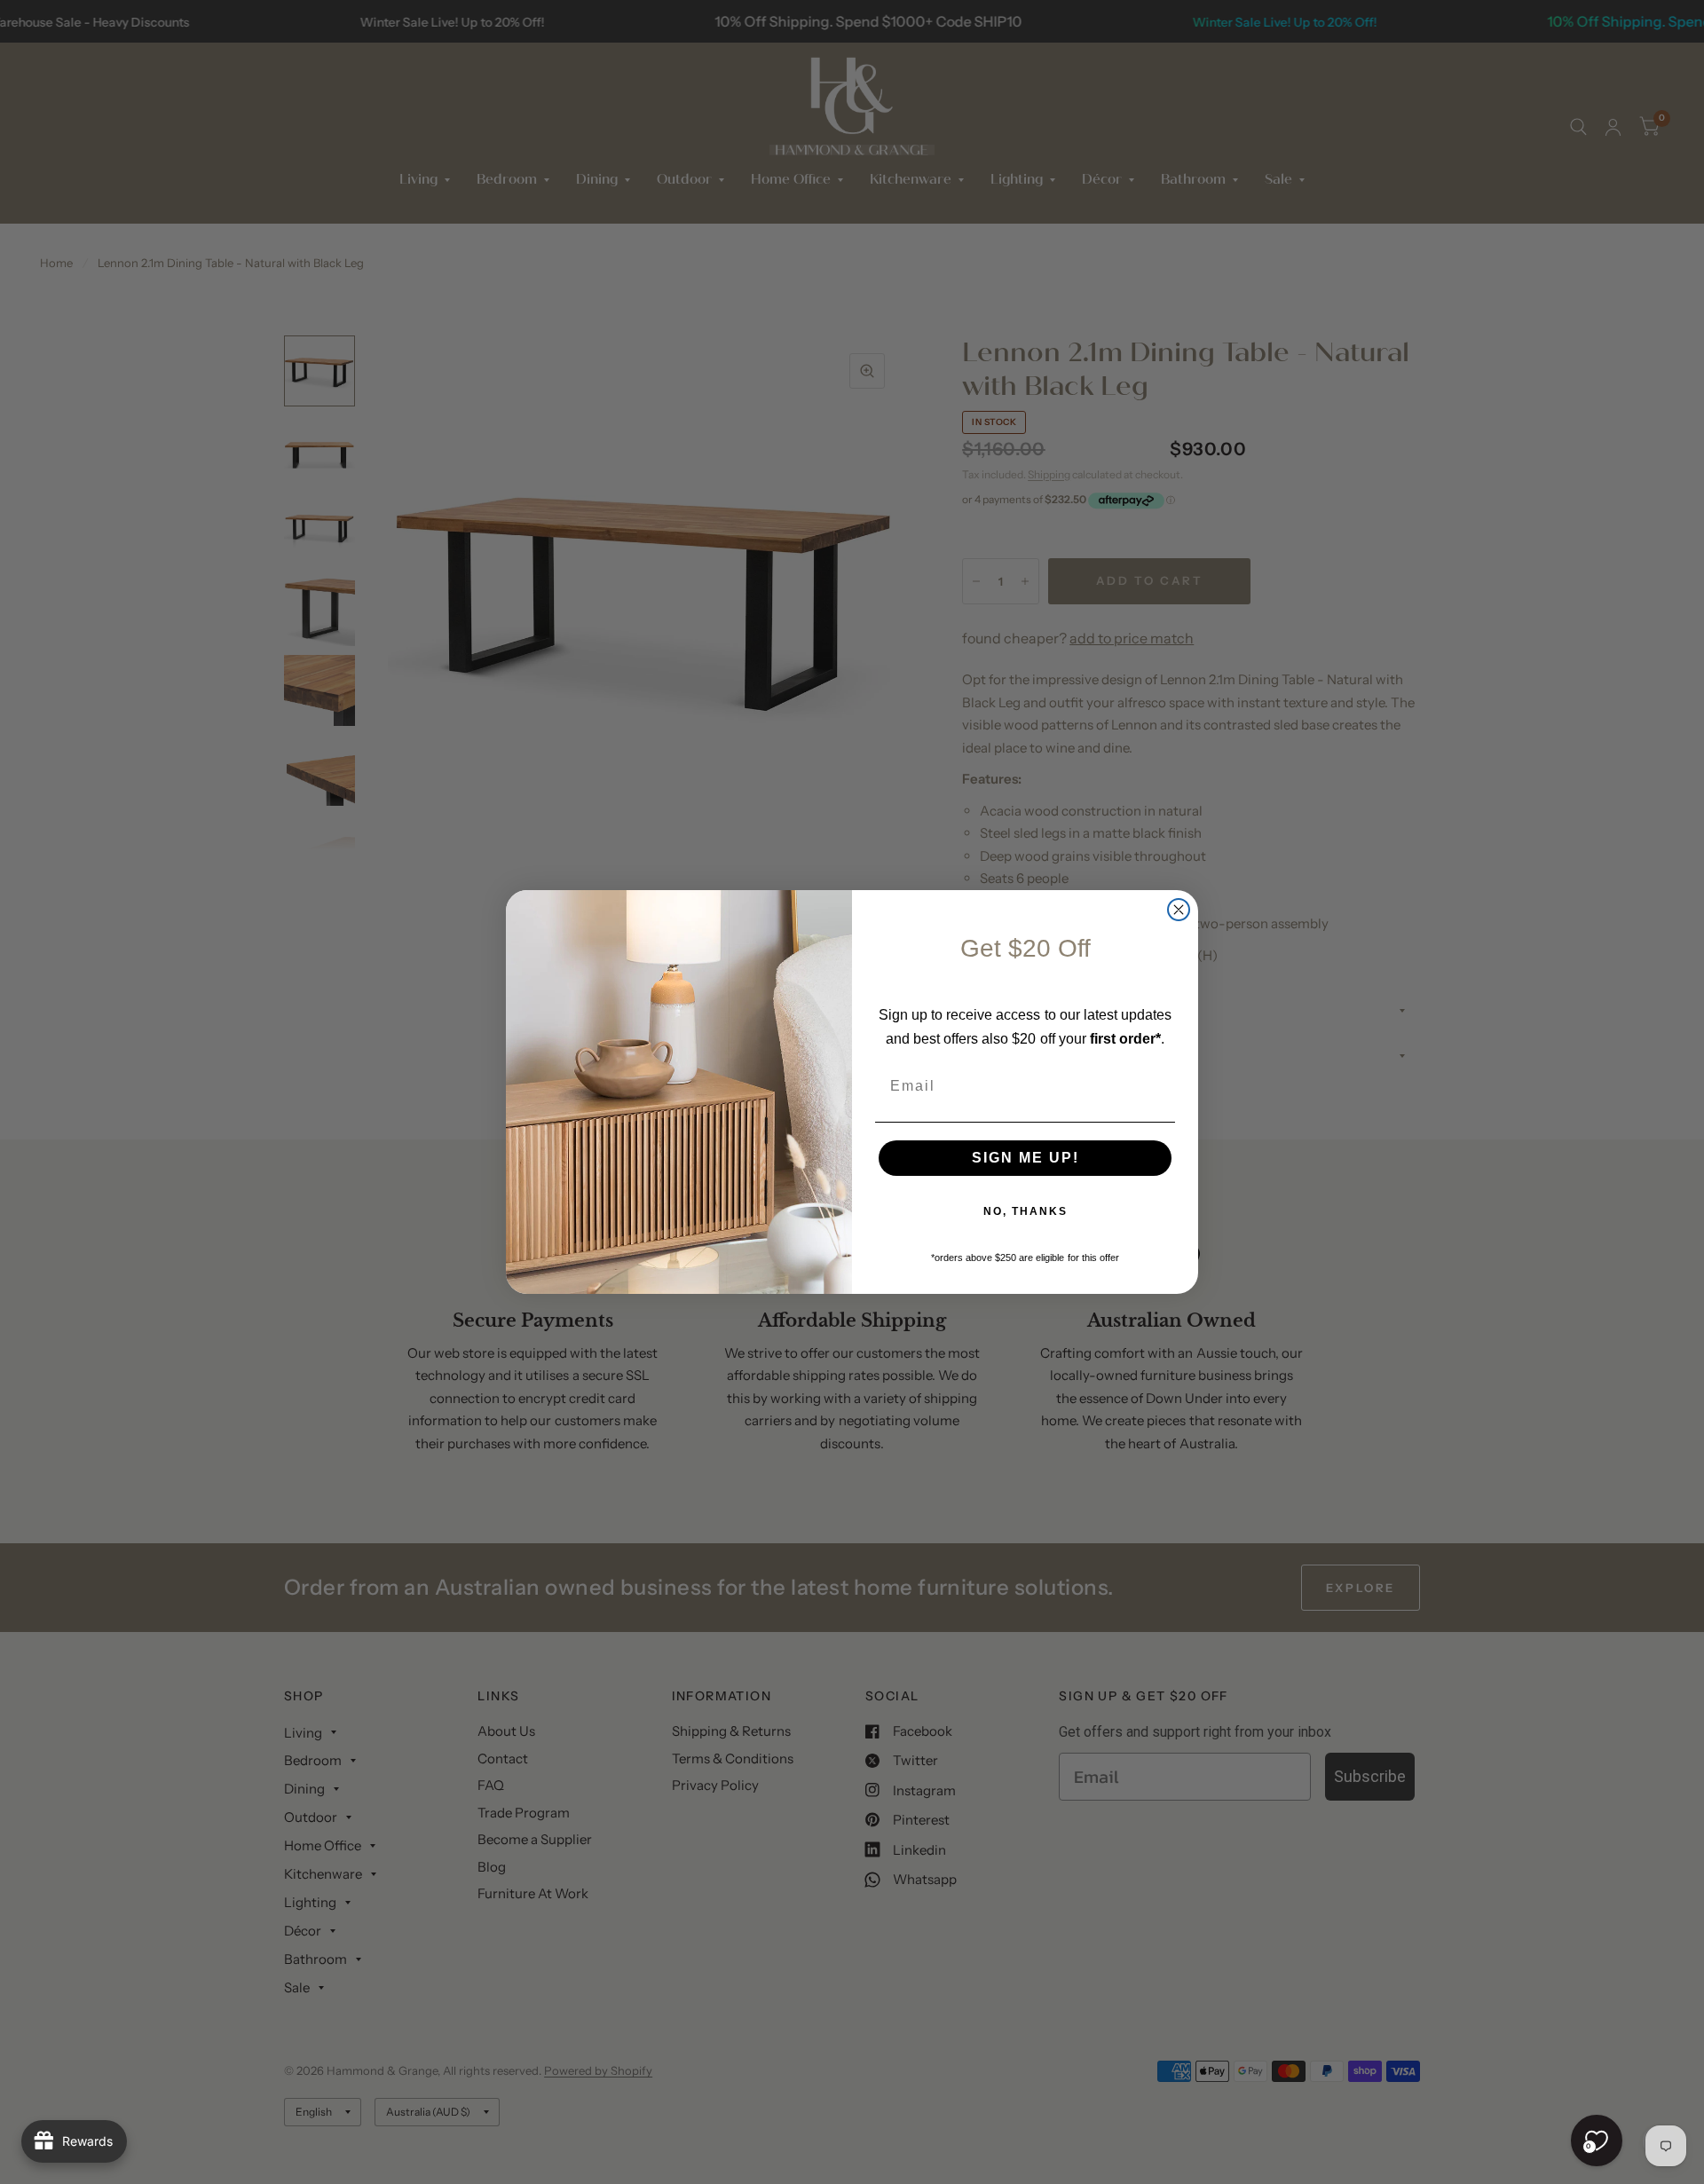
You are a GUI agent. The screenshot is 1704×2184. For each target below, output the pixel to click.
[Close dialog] (1179, 910)
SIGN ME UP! (1026, 1158)
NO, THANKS (1026, 1211)
